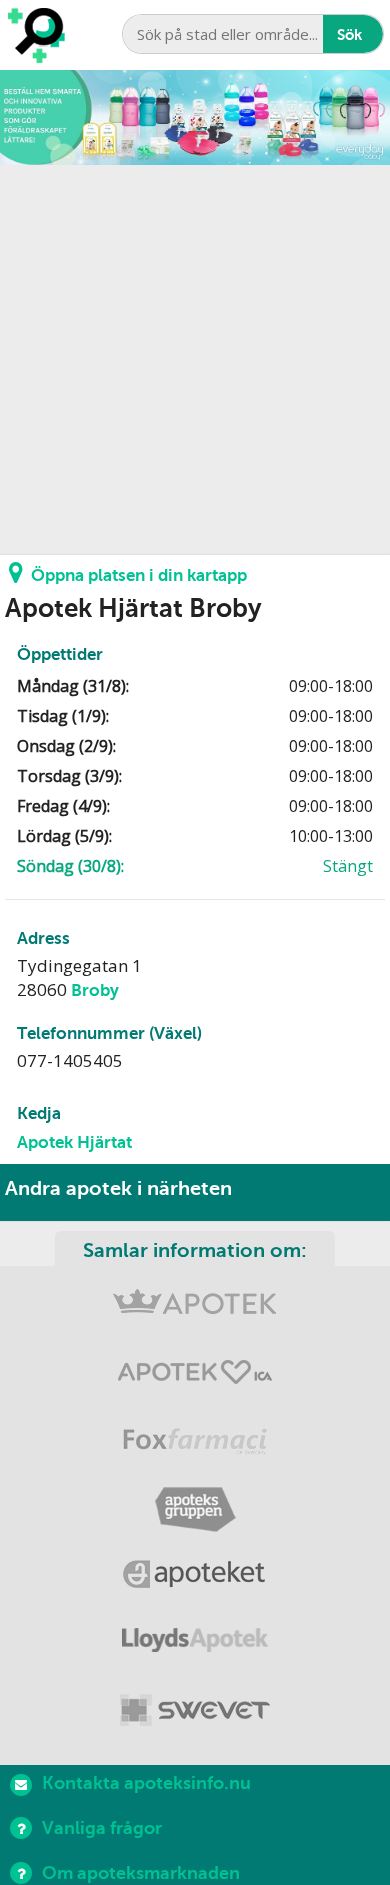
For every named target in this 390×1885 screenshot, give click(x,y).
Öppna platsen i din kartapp (139, 575)
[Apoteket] (195, 1577)
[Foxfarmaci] (195, 1443)
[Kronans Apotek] (195, 1309)
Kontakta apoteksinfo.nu (146, 1783)
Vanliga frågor (102, 1828)
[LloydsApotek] (195, 1644)
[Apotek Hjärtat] (195, 1376)
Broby (95, 990)
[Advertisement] (195, 360)
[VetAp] (195, 1711)
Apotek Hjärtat (74, 1142)
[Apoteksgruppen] (195, 1510)
